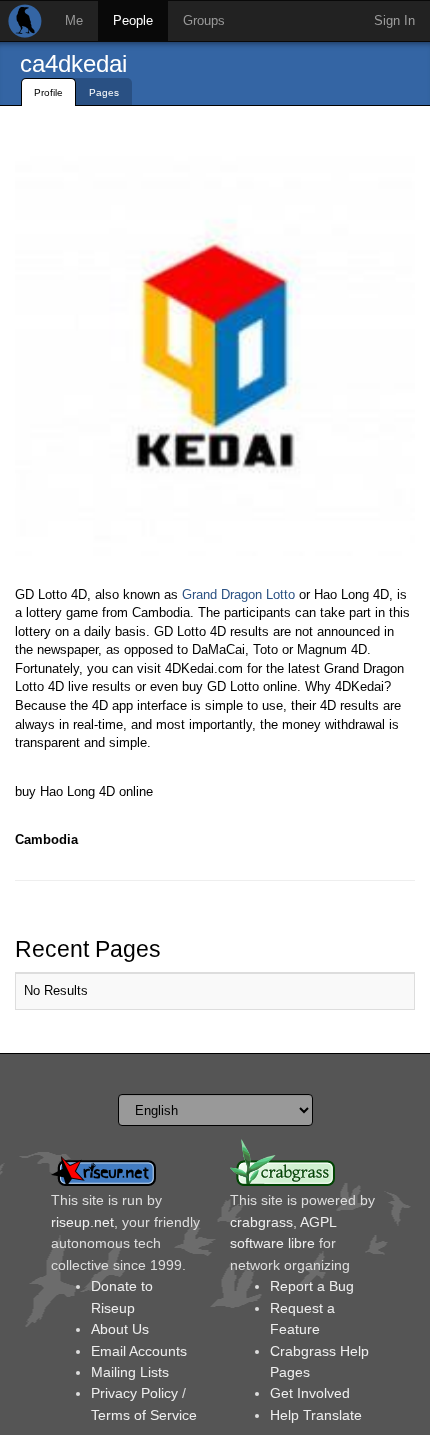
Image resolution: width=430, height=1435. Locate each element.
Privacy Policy (134, 1393)
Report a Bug (312, 1286)
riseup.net (82, 1222)
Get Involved (310, 1393)
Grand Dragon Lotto (238, 594)
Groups (204, 20)
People (133, 20)
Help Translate (316, 1415)
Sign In (394, 20)
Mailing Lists (130, 1372)
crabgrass (261, 1222)
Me (74, 20)
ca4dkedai (73, 63)
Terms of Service (144, 1415)
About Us (120, 1329)
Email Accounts (139, 1351)
